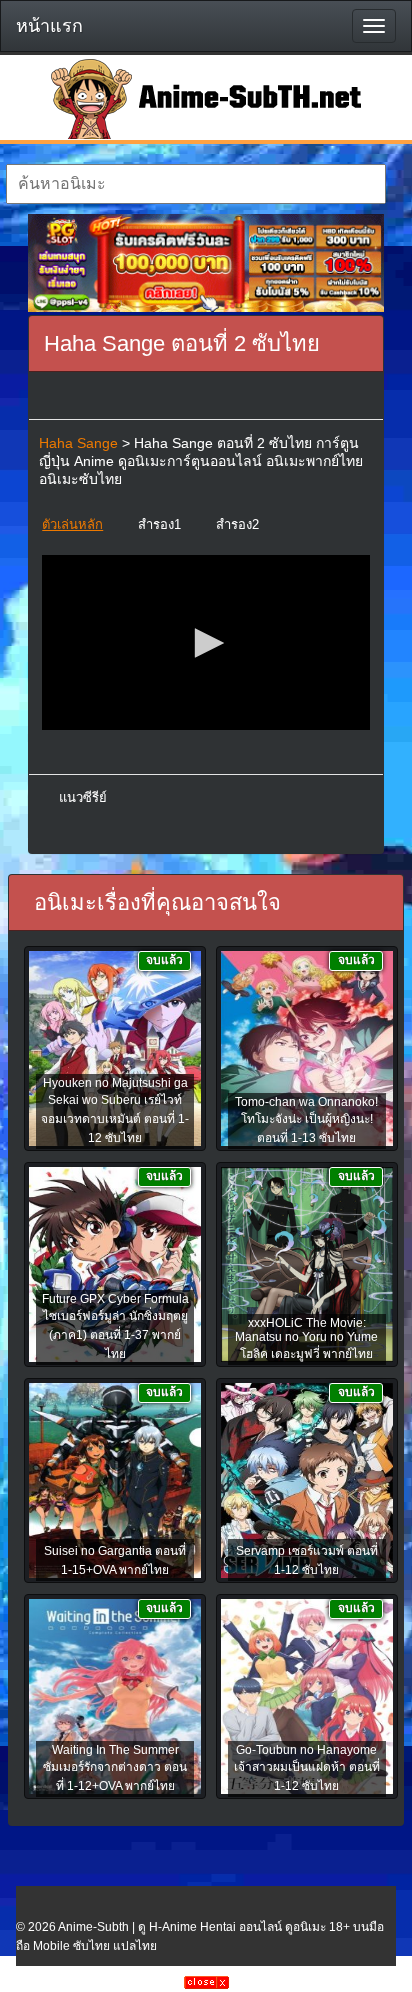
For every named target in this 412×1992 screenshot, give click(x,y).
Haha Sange (78, 443)
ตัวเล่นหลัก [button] (72, 524)
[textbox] (195, 184)
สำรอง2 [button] (237, 524)
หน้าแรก (49, 26)
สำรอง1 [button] (159, 524)
